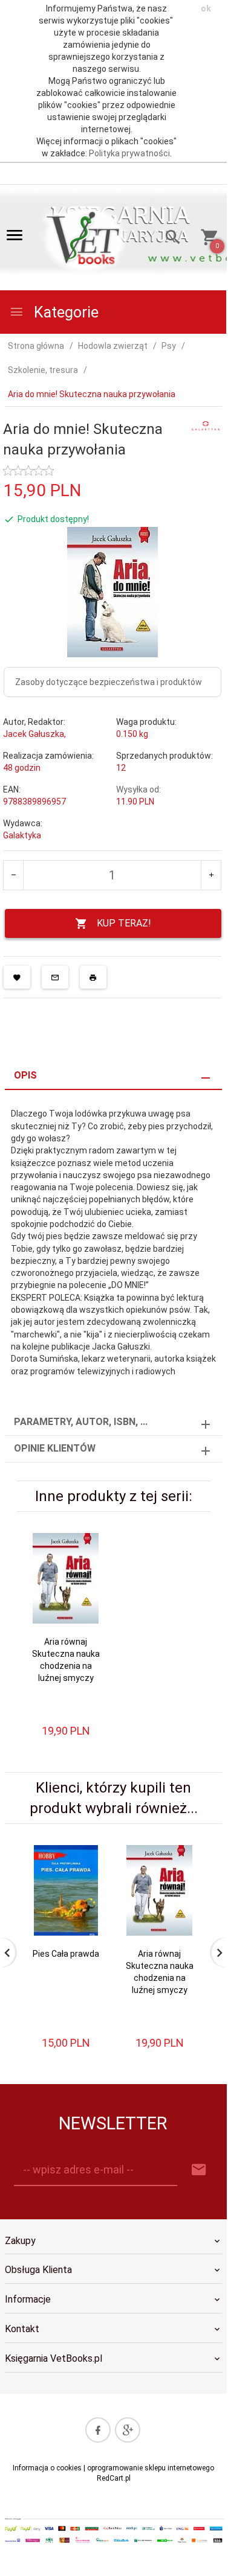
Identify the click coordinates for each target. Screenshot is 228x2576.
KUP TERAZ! (124, 923)
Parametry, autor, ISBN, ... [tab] (81, 1422)
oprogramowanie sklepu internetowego (151, 2468)
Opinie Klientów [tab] (55, 1448)
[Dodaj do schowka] (17, 977)
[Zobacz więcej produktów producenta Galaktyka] (206, 425)
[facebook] (98, 2430)
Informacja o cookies (47, 2468)
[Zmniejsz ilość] (14, 875)
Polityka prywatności (129, 153)
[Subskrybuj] (199, 2170)
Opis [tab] (25, 1075)
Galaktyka (22, 835)
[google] (128, 2430)
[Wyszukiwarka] (168, 239)
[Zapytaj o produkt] (55, 977)
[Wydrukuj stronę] (93, 977)
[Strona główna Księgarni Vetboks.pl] (85, 238)
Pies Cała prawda (66, 1954)
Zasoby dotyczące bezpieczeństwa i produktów (109, 682)
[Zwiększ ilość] (211, 875)
